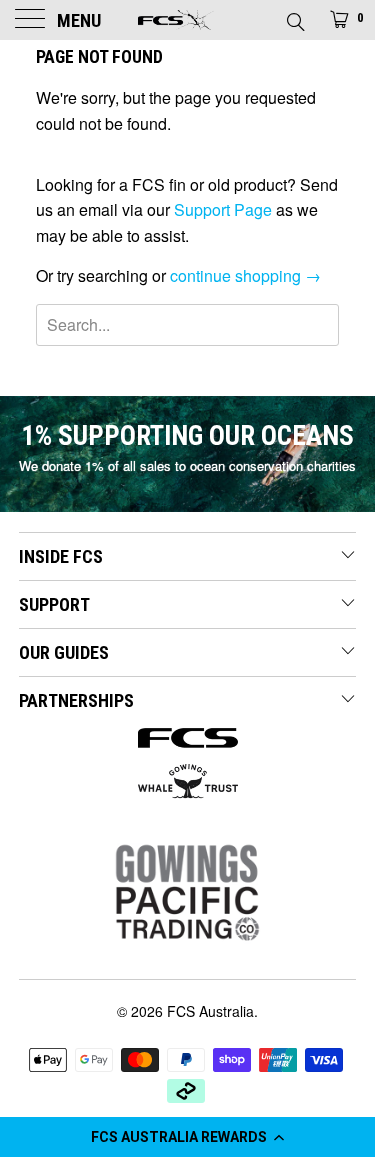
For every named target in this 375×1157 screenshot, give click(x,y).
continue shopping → (245, 275)
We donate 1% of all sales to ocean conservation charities (187, 465)
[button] (187, 1137)
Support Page (223, 209)
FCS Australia (210, 1011)
